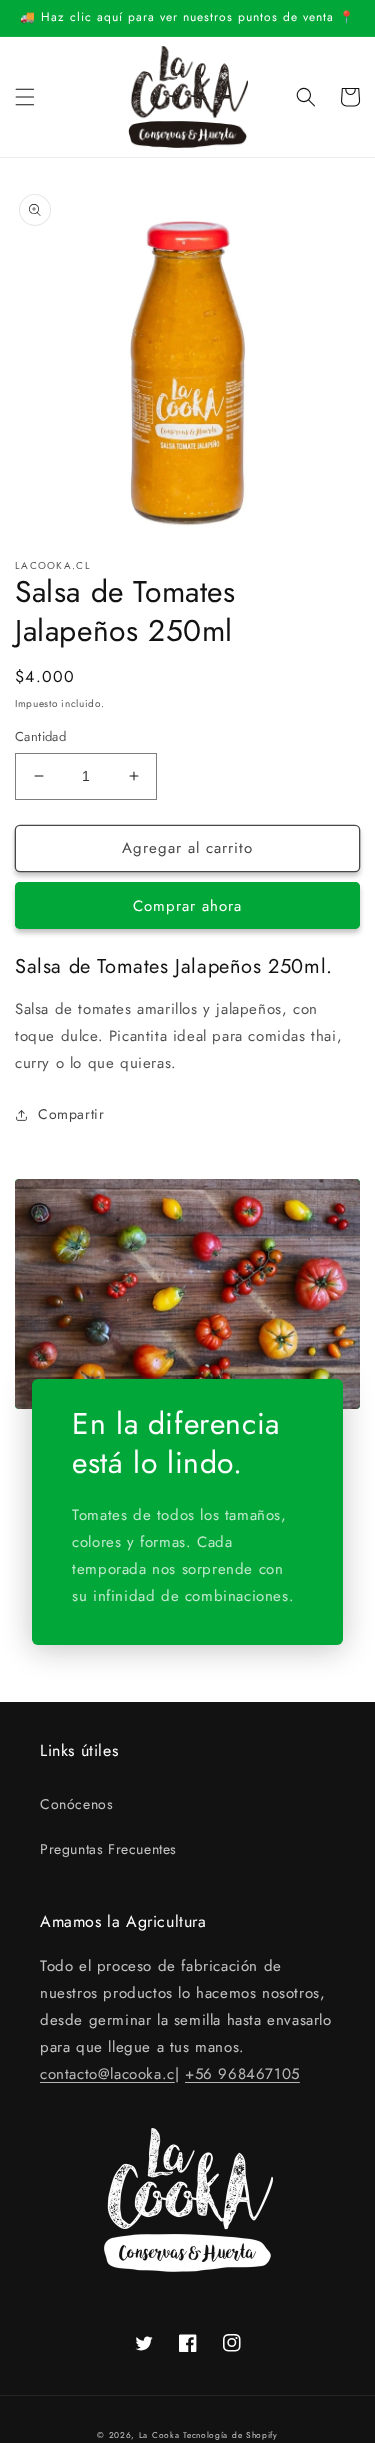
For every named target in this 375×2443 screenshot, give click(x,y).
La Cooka (159, 2435)
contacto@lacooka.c (107, 2074)
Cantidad (40, 736)
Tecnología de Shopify (230, 2435)
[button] (25, 97)
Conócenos (76, 1804)
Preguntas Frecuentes (108, 1849)
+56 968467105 (242, 2074)
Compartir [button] (71, 1114)
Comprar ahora (187, 906)
